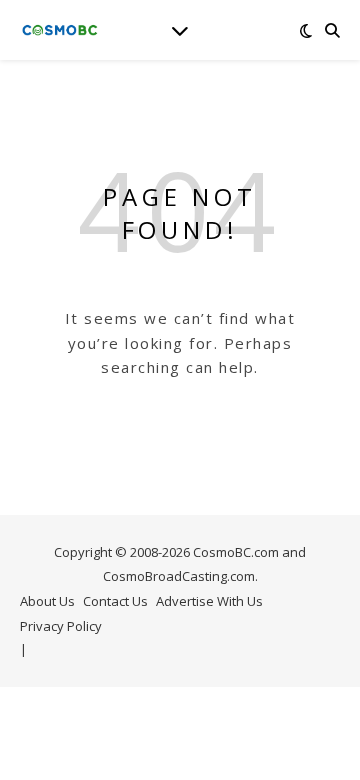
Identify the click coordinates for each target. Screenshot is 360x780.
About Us (47, 601)
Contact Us (115, 601)
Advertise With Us (209, 601)
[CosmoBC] (60, 30)
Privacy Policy (61, 626)
